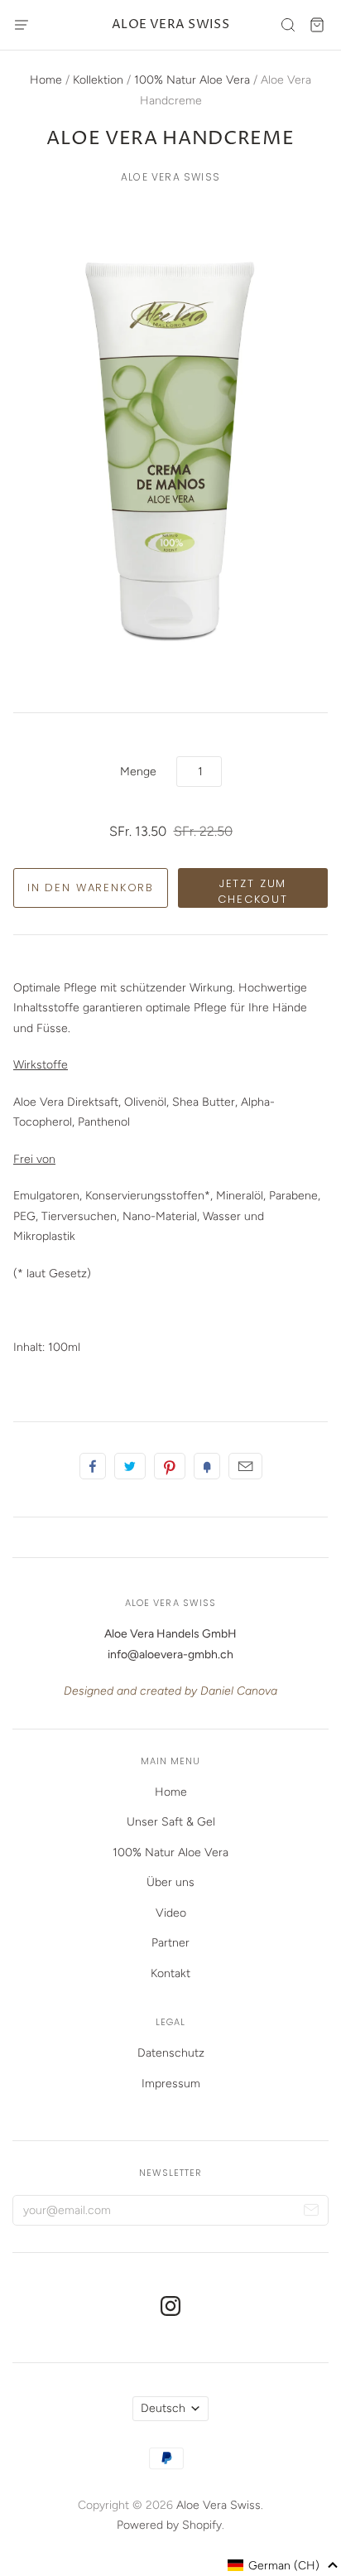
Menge (138, 772)
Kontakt (170, 1973)
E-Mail (245, 1466)
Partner (170, 1943)
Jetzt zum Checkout (253, 892)
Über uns (170, 1882)
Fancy (207, 1466)
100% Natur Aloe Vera (192, 80)
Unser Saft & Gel (171, 1822)
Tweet (130, 1466)
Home (46, 80)
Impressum (171, 2084)
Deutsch (163, 2408)
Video (171, 1913)
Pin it (170, 1466)
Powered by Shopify (169, 2525)
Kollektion (98, 80)
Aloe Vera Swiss (171, 24)
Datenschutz (171, 2053)
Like (93, 1466)
